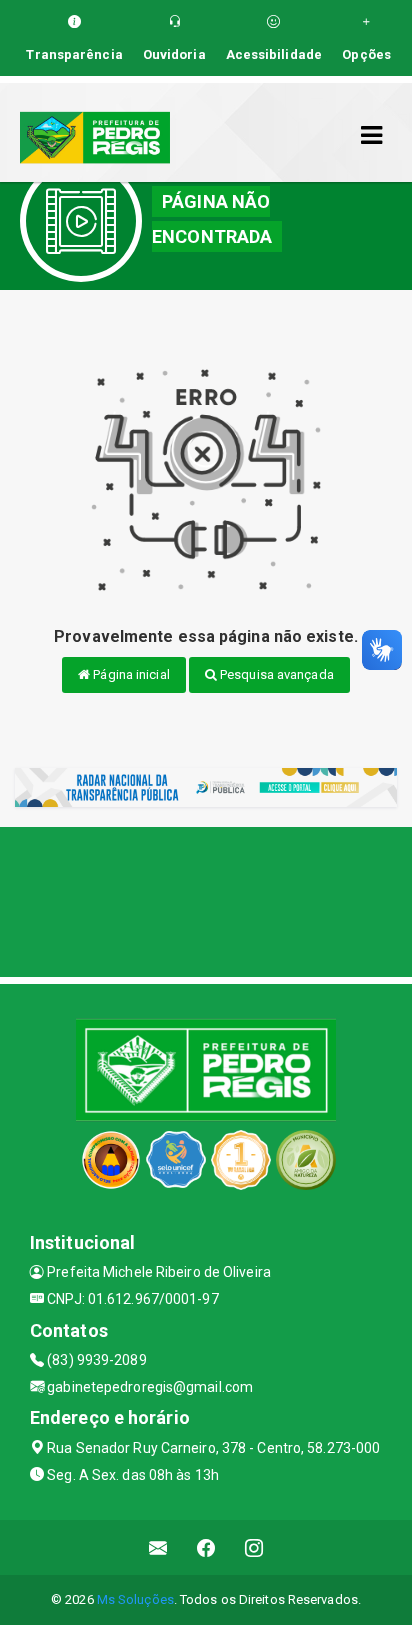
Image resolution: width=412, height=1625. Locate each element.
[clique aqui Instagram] (254, 1547)
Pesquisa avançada (275, 674)
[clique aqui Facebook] (206, 1547)
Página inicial (130, 674)
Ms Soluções (135, 1599)
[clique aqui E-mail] (158, 1547)
